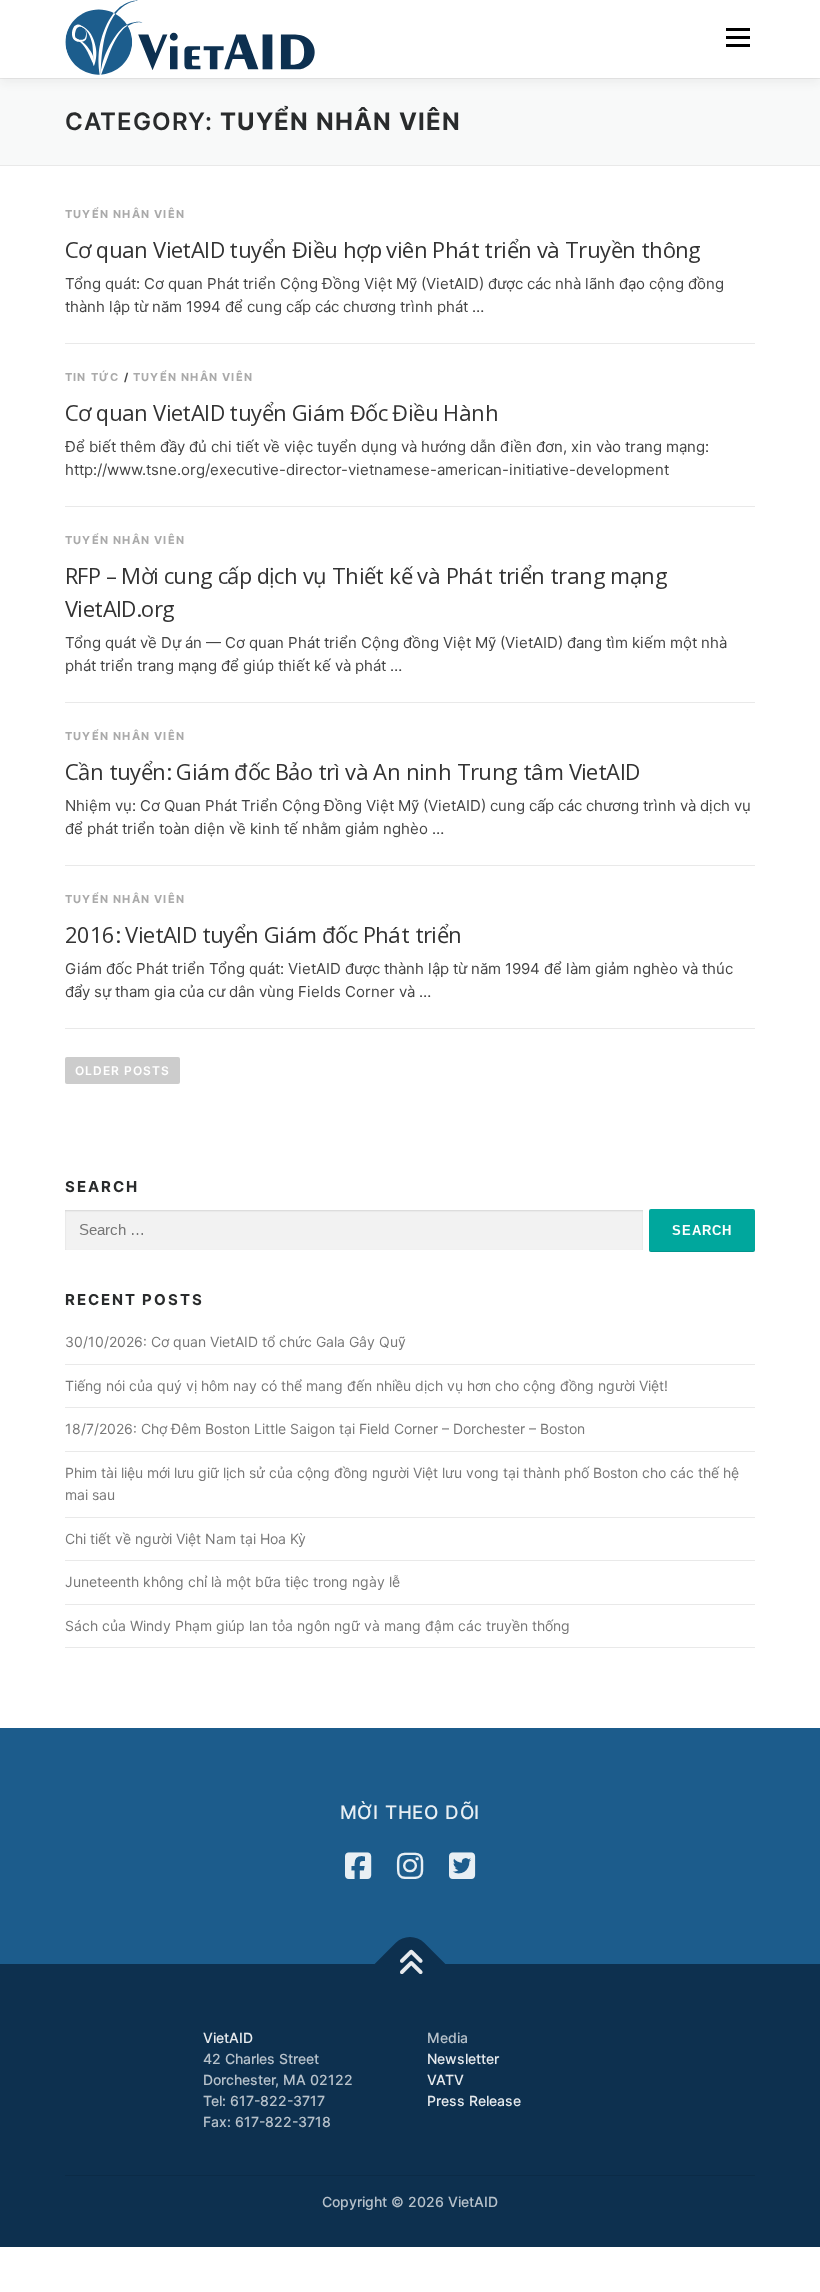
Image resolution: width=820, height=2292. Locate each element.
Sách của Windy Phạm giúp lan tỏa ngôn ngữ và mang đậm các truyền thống (317, 1625)
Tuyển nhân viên (125, 214)
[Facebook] (358, 1866)
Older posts (122, 1070)
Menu (737, 37)
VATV (445, 2079)
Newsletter (463, 2058)
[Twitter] (462, 1866)
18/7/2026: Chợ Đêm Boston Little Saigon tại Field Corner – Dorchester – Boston (325, 1428)
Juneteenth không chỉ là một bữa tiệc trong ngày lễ (232, 1581)
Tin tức (92, 377)
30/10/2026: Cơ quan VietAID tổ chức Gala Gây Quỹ (235, 1341)
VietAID (228, 2037)
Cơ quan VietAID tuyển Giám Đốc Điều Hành (281, 412)
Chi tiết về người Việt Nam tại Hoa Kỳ (185, 1538)
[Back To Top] (410, 1964)
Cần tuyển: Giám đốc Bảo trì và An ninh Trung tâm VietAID (352, 771)
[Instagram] (410, 1866)
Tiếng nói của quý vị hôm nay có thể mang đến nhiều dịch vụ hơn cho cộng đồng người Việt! (366, 1385)
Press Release (474, 2100)
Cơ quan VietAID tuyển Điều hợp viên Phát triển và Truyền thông (383, 249)
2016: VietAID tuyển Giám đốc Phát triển (263, 934)
